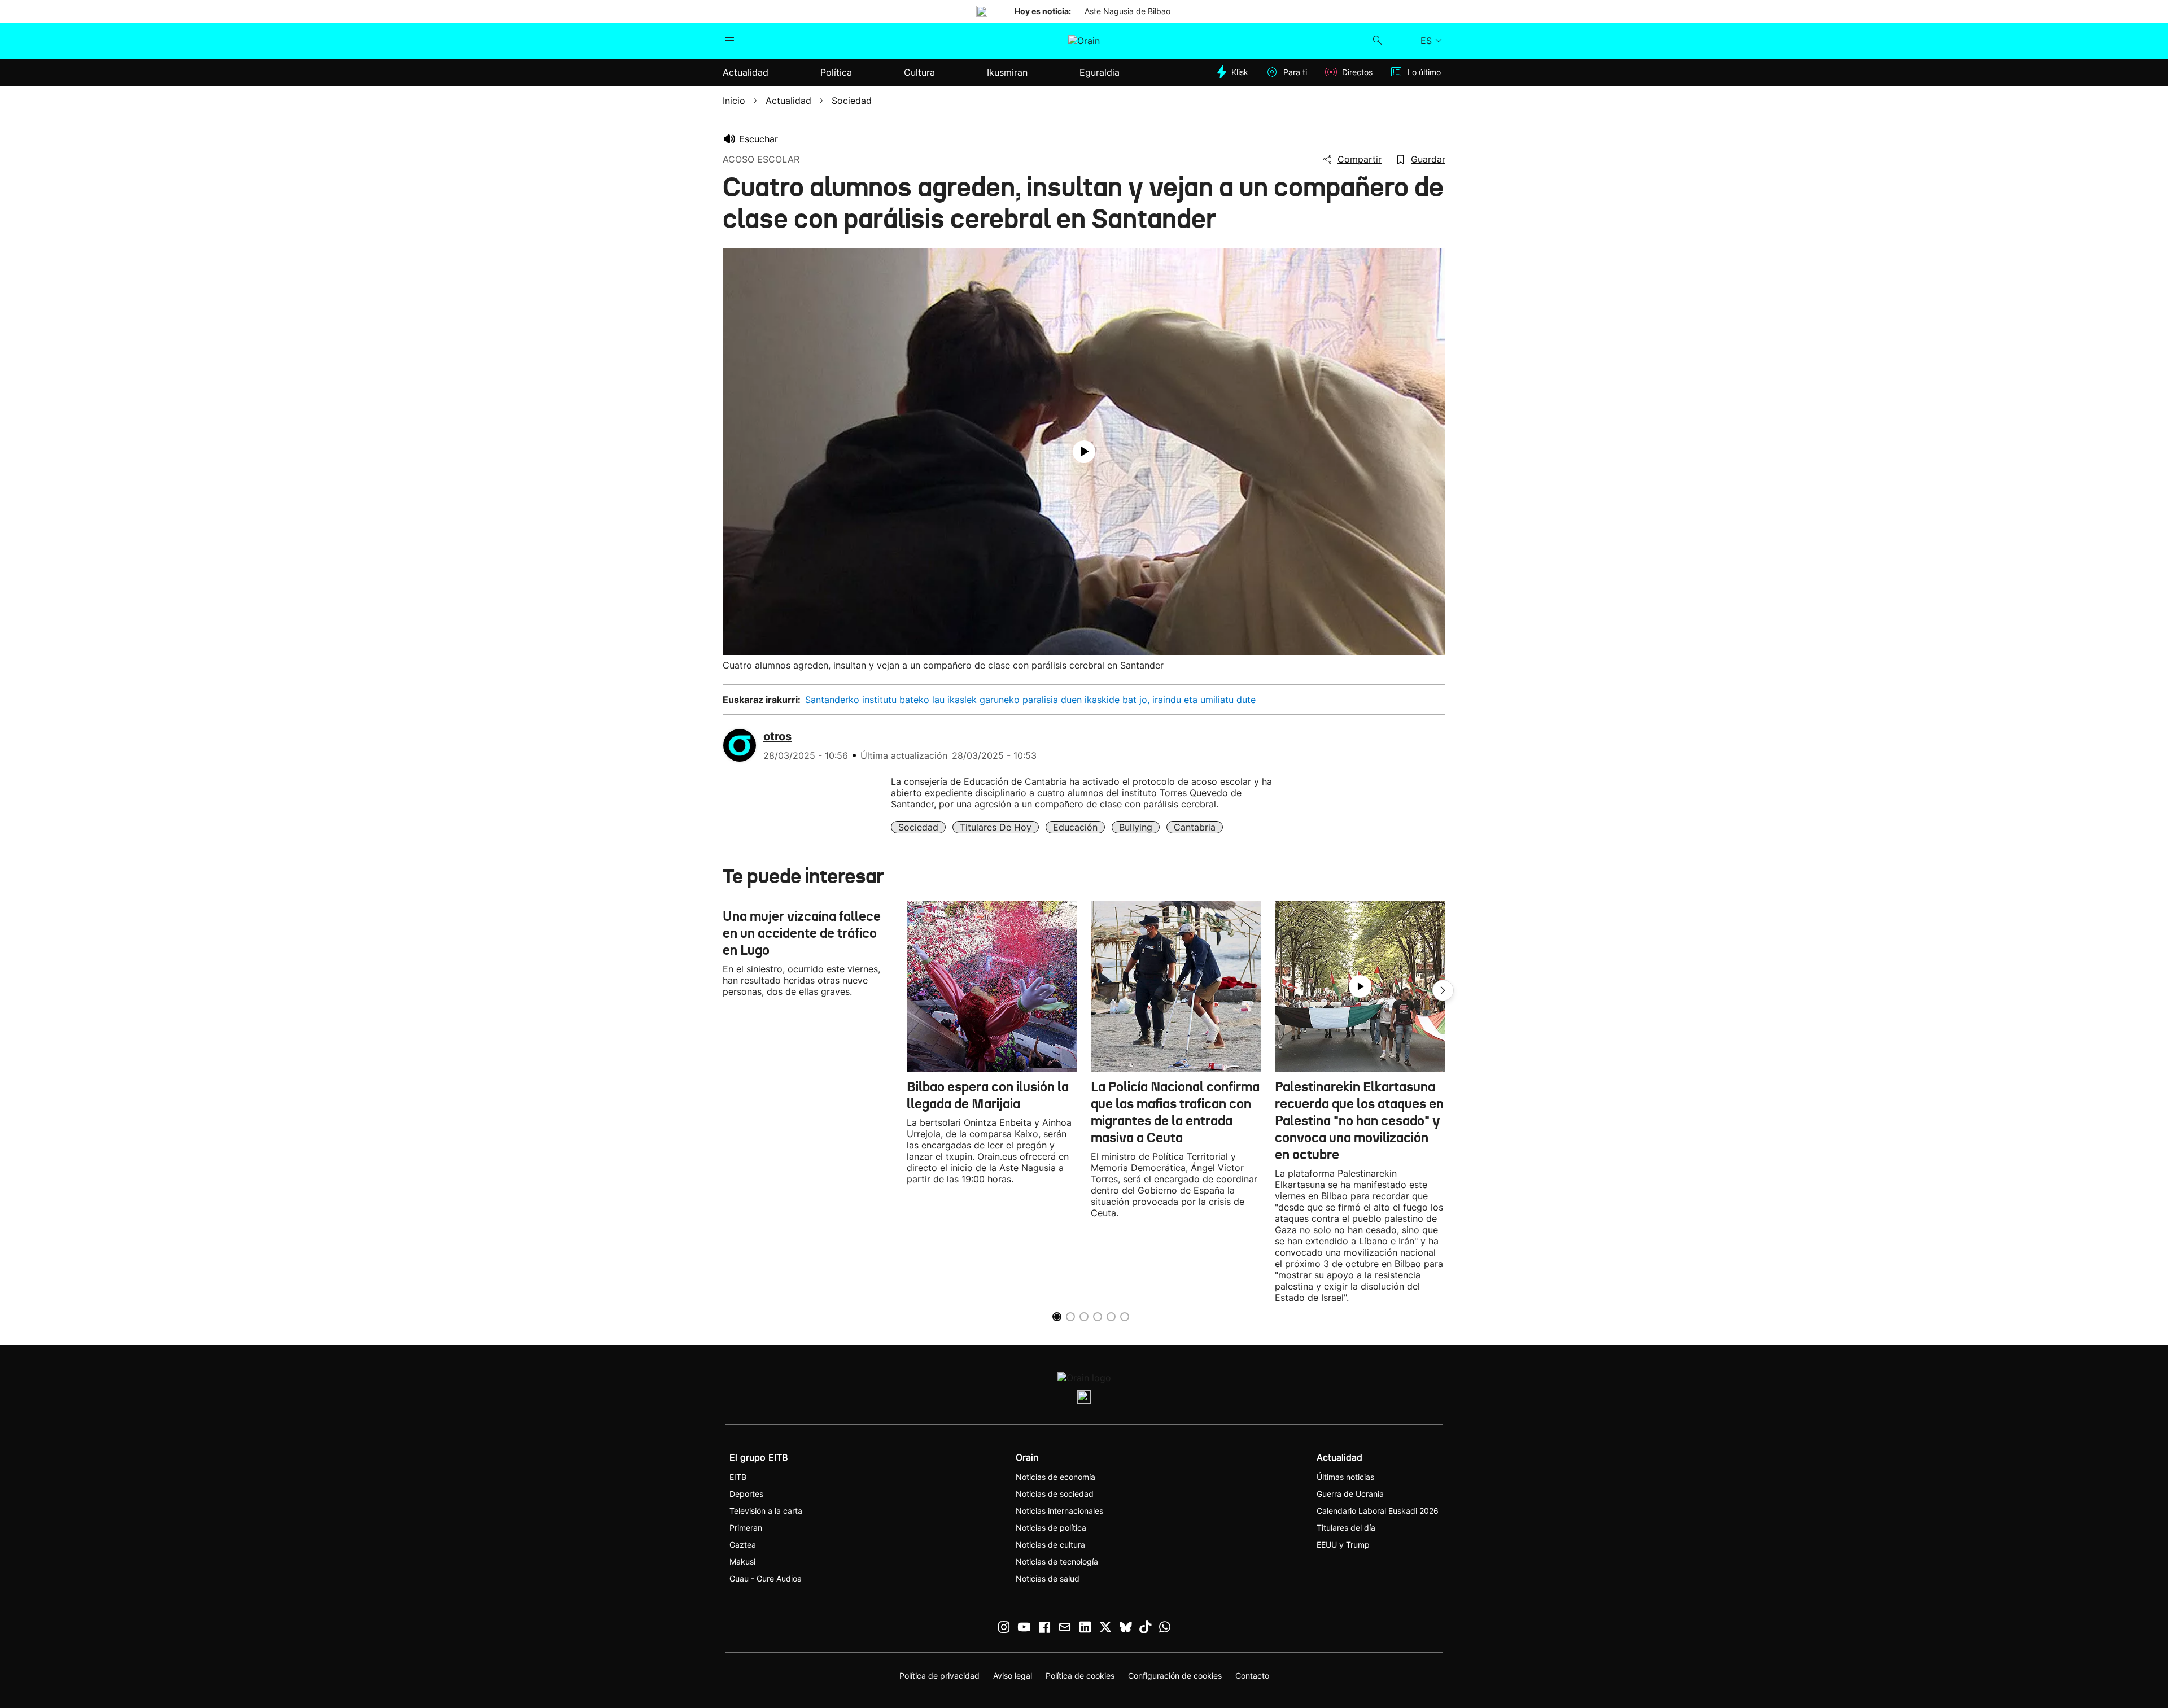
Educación (1075, 827)
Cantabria (1195, 827)
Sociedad (918, 827)
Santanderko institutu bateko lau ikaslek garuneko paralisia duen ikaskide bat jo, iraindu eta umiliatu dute (1030, 700)
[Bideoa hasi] (1084, 452)
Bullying (1136, 827)
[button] (1443, 990)
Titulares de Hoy (996, 827)
